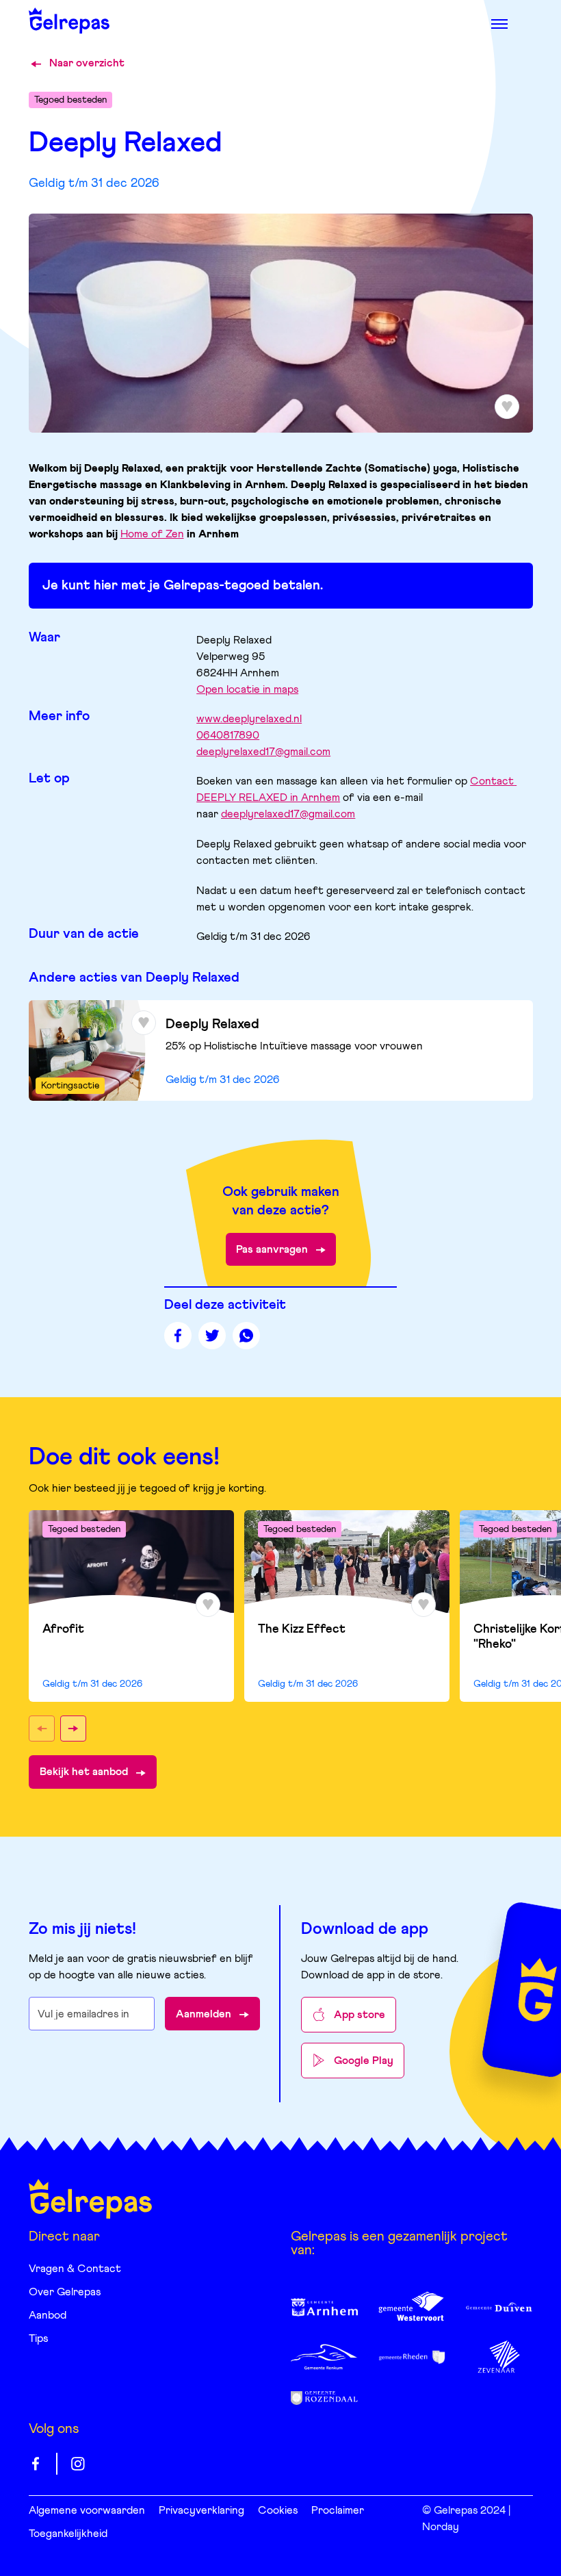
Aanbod (48, 2315)
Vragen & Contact (75, 2269)
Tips (38, 2338)
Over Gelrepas (65, 2292)
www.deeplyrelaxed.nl (249, 719)
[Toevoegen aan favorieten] (144, 1023)
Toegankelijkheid (68, 2534)
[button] (42, 1729)
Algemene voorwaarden (87, 2510)
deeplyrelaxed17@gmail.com (263, 752)
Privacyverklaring (201, 2510)
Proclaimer (338, 2510)
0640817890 (228, 735)
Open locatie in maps (247, 689)
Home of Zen (152, 534)
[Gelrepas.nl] (90, 2199)
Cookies (278, 2510)
